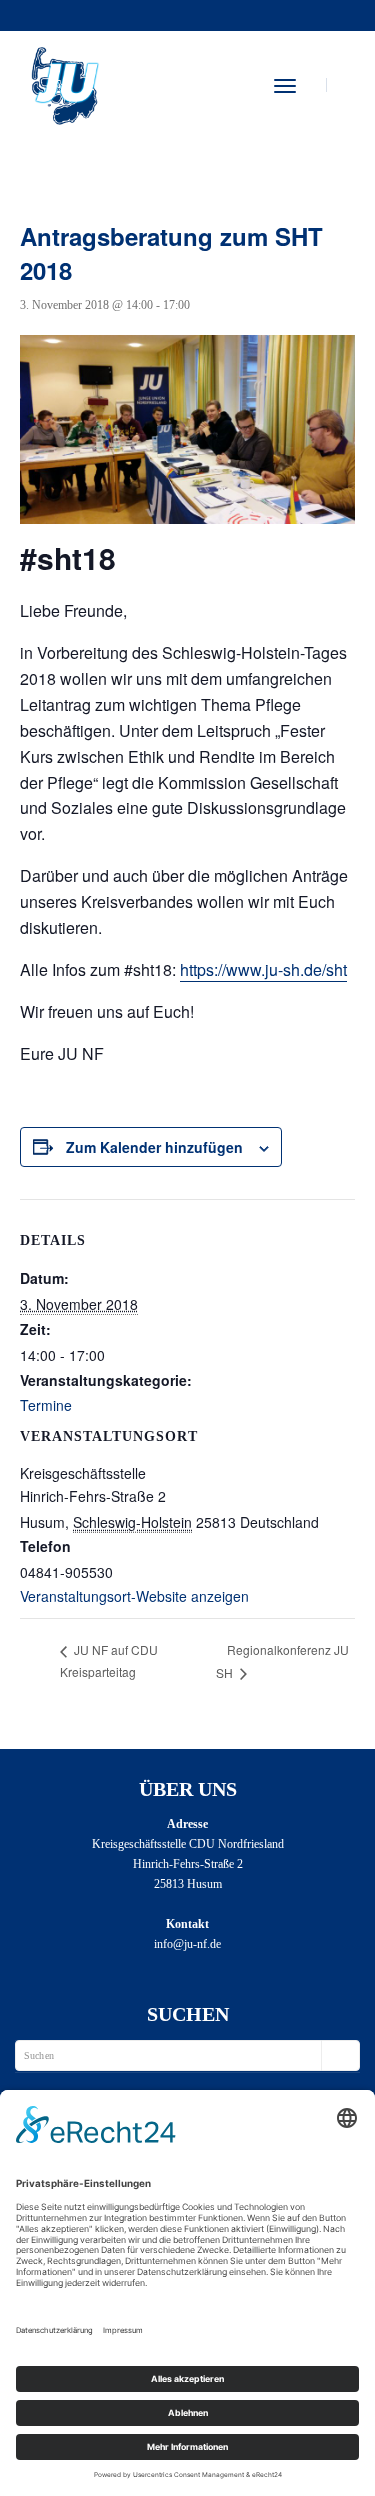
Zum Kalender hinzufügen (154, 1147)
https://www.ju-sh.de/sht (263, 969)
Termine (46, 1405)
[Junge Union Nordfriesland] (64, 83)
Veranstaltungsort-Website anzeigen (134, 1596)
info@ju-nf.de (187, 1944)
